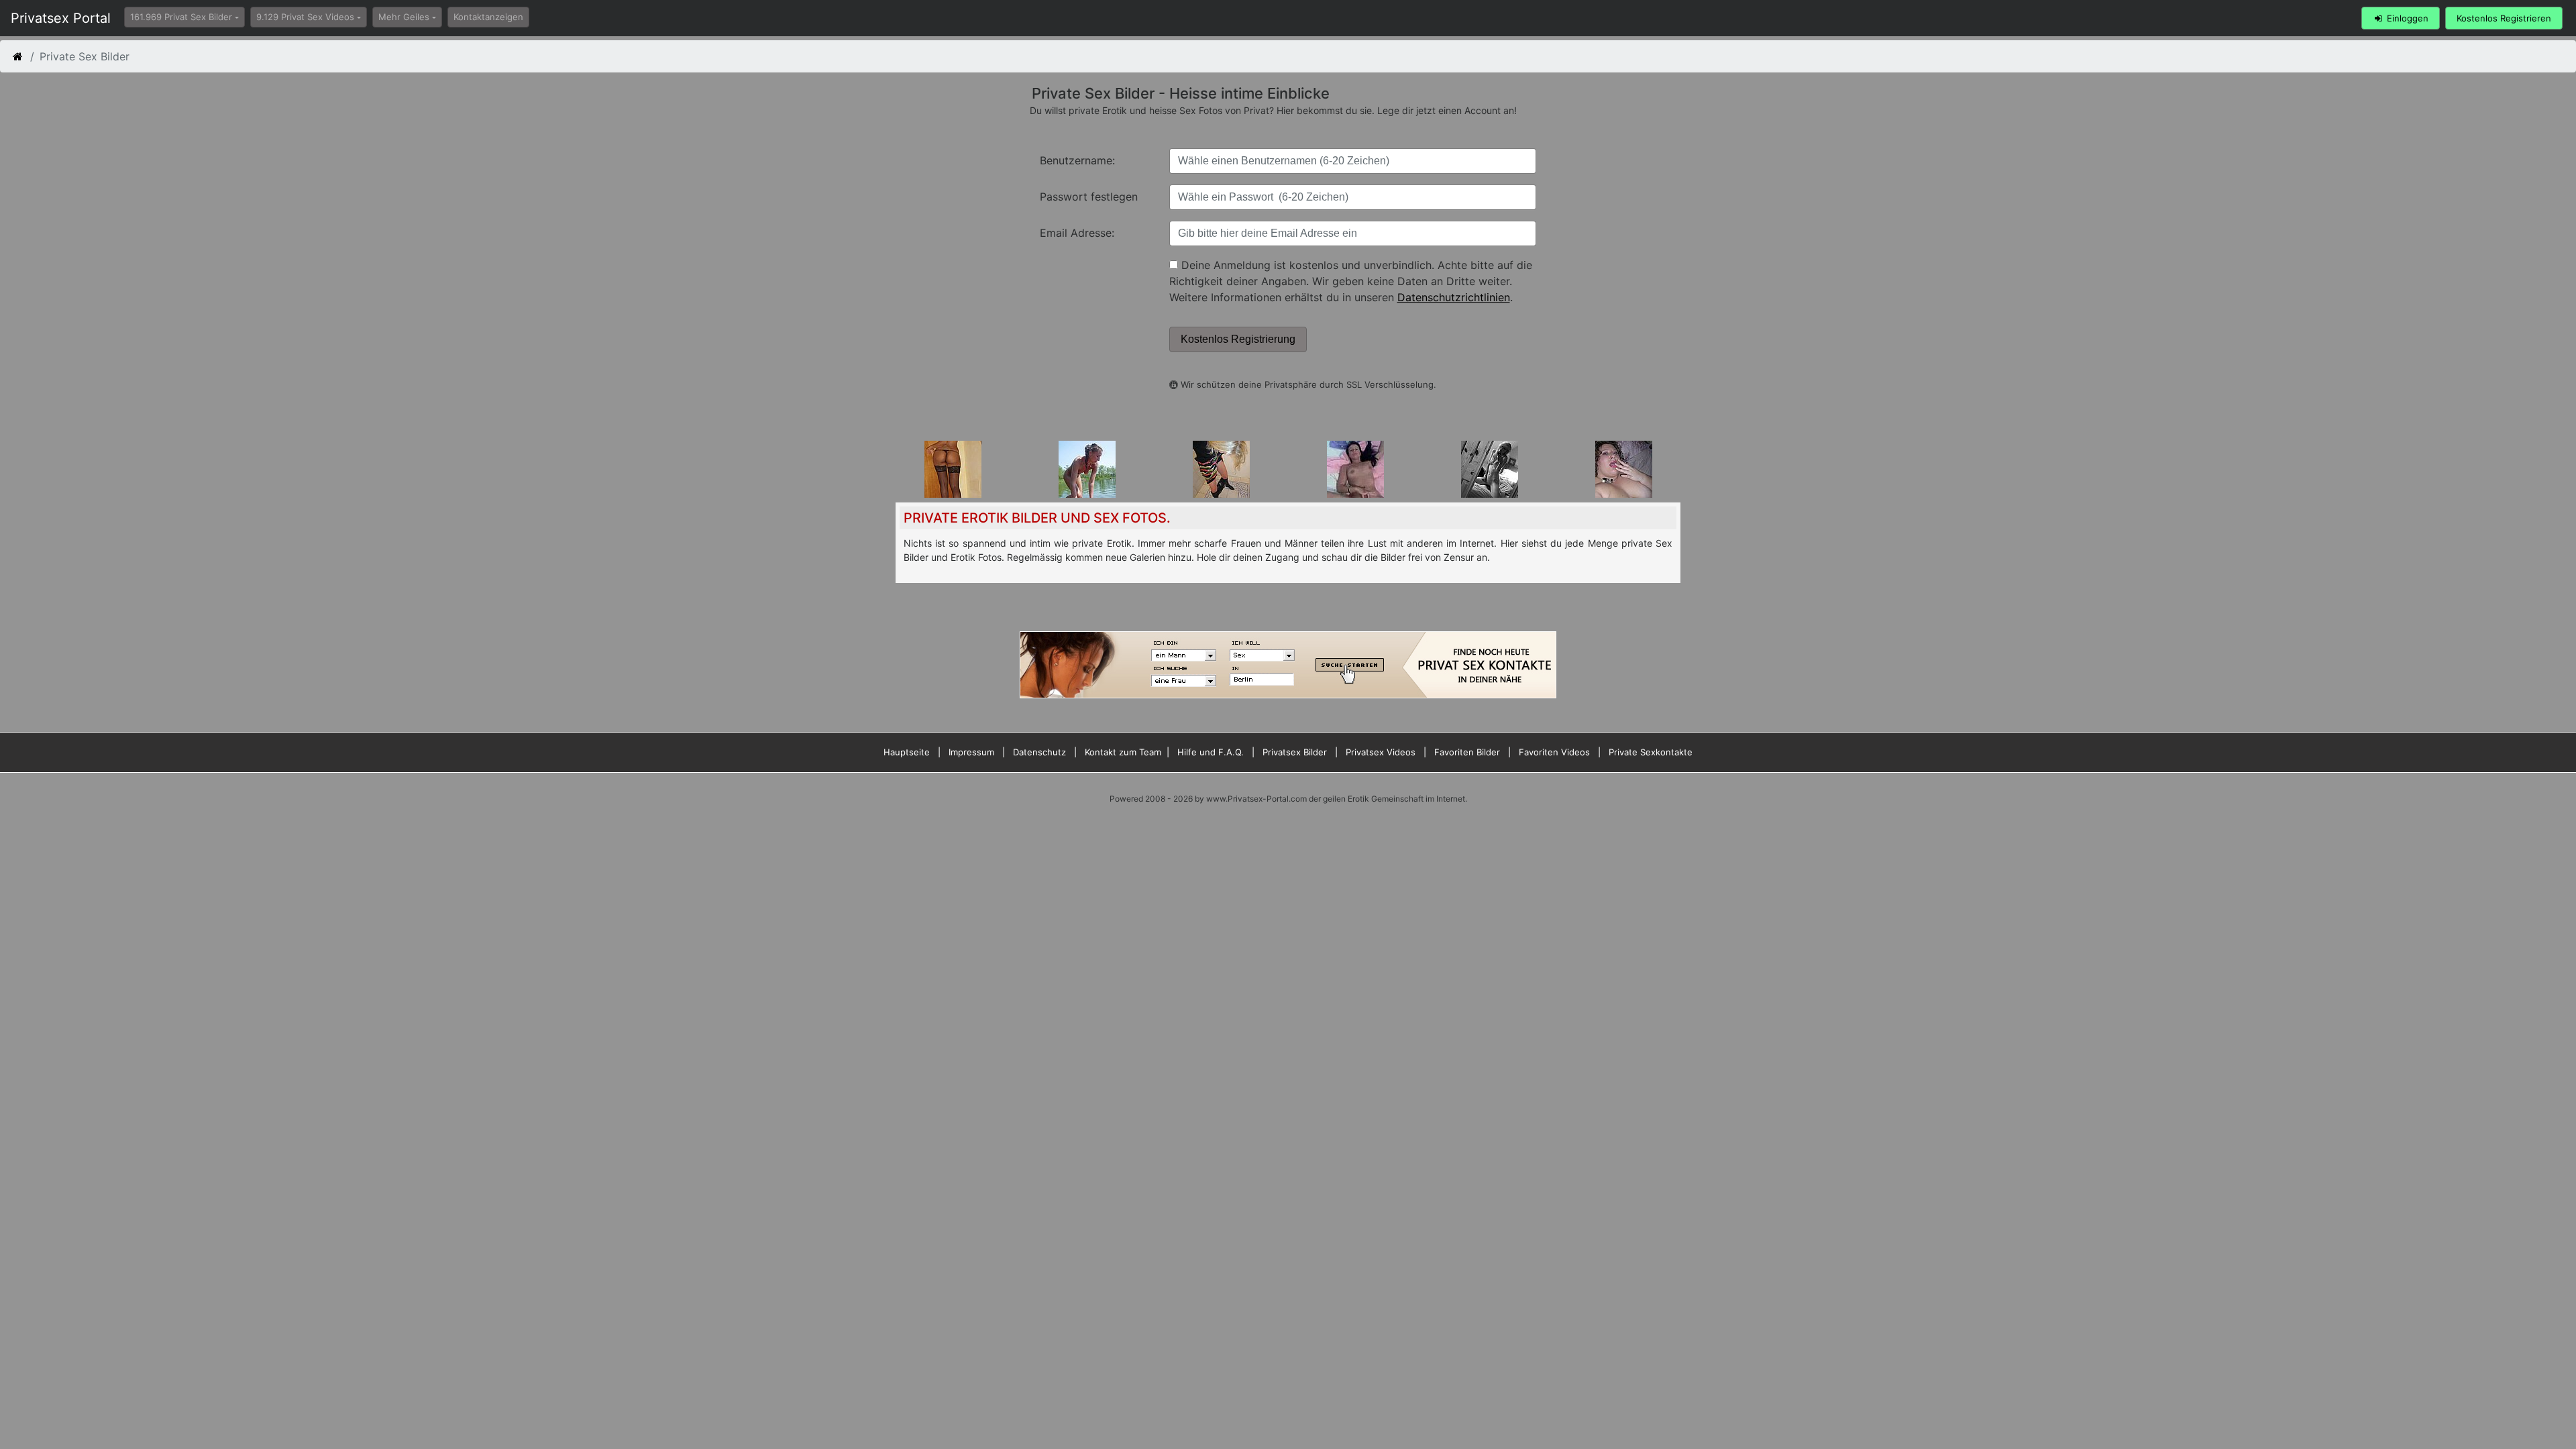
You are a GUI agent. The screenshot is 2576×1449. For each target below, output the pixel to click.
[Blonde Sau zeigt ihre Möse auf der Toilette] (1221, 468)
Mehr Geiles (404, 17)
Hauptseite (907, 752)
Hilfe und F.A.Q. (1211, 752)
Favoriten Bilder (1467, 752)
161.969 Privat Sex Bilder (181, 17)
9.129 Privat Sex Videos (305, 17)
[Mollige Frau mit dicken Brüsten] (1624, 468)
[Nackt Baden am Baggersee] (1087, 468)
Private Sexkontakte (1651, 752)
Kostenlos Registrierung (1238, 339)
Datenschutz (1039, 752)
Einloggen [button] (2406, 18)
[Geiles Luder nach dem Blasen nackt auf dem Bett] (1355, 468)
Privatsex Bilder (1295, 752)
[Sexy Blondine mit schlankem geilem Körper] (1490, 468)
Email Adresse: (1077, 233)
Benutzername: (1077, 160)
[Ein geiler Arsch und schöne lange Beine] (953, 468)
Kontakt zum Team (1123, 752)
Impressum (971, 752)
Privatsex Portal (61, 18)
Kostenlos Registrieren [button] (2504, 18)
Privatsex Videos (1381, 752)
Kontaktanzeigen (488, 17)
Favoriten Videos (1554, 752)
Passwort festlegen (1089, 197)
